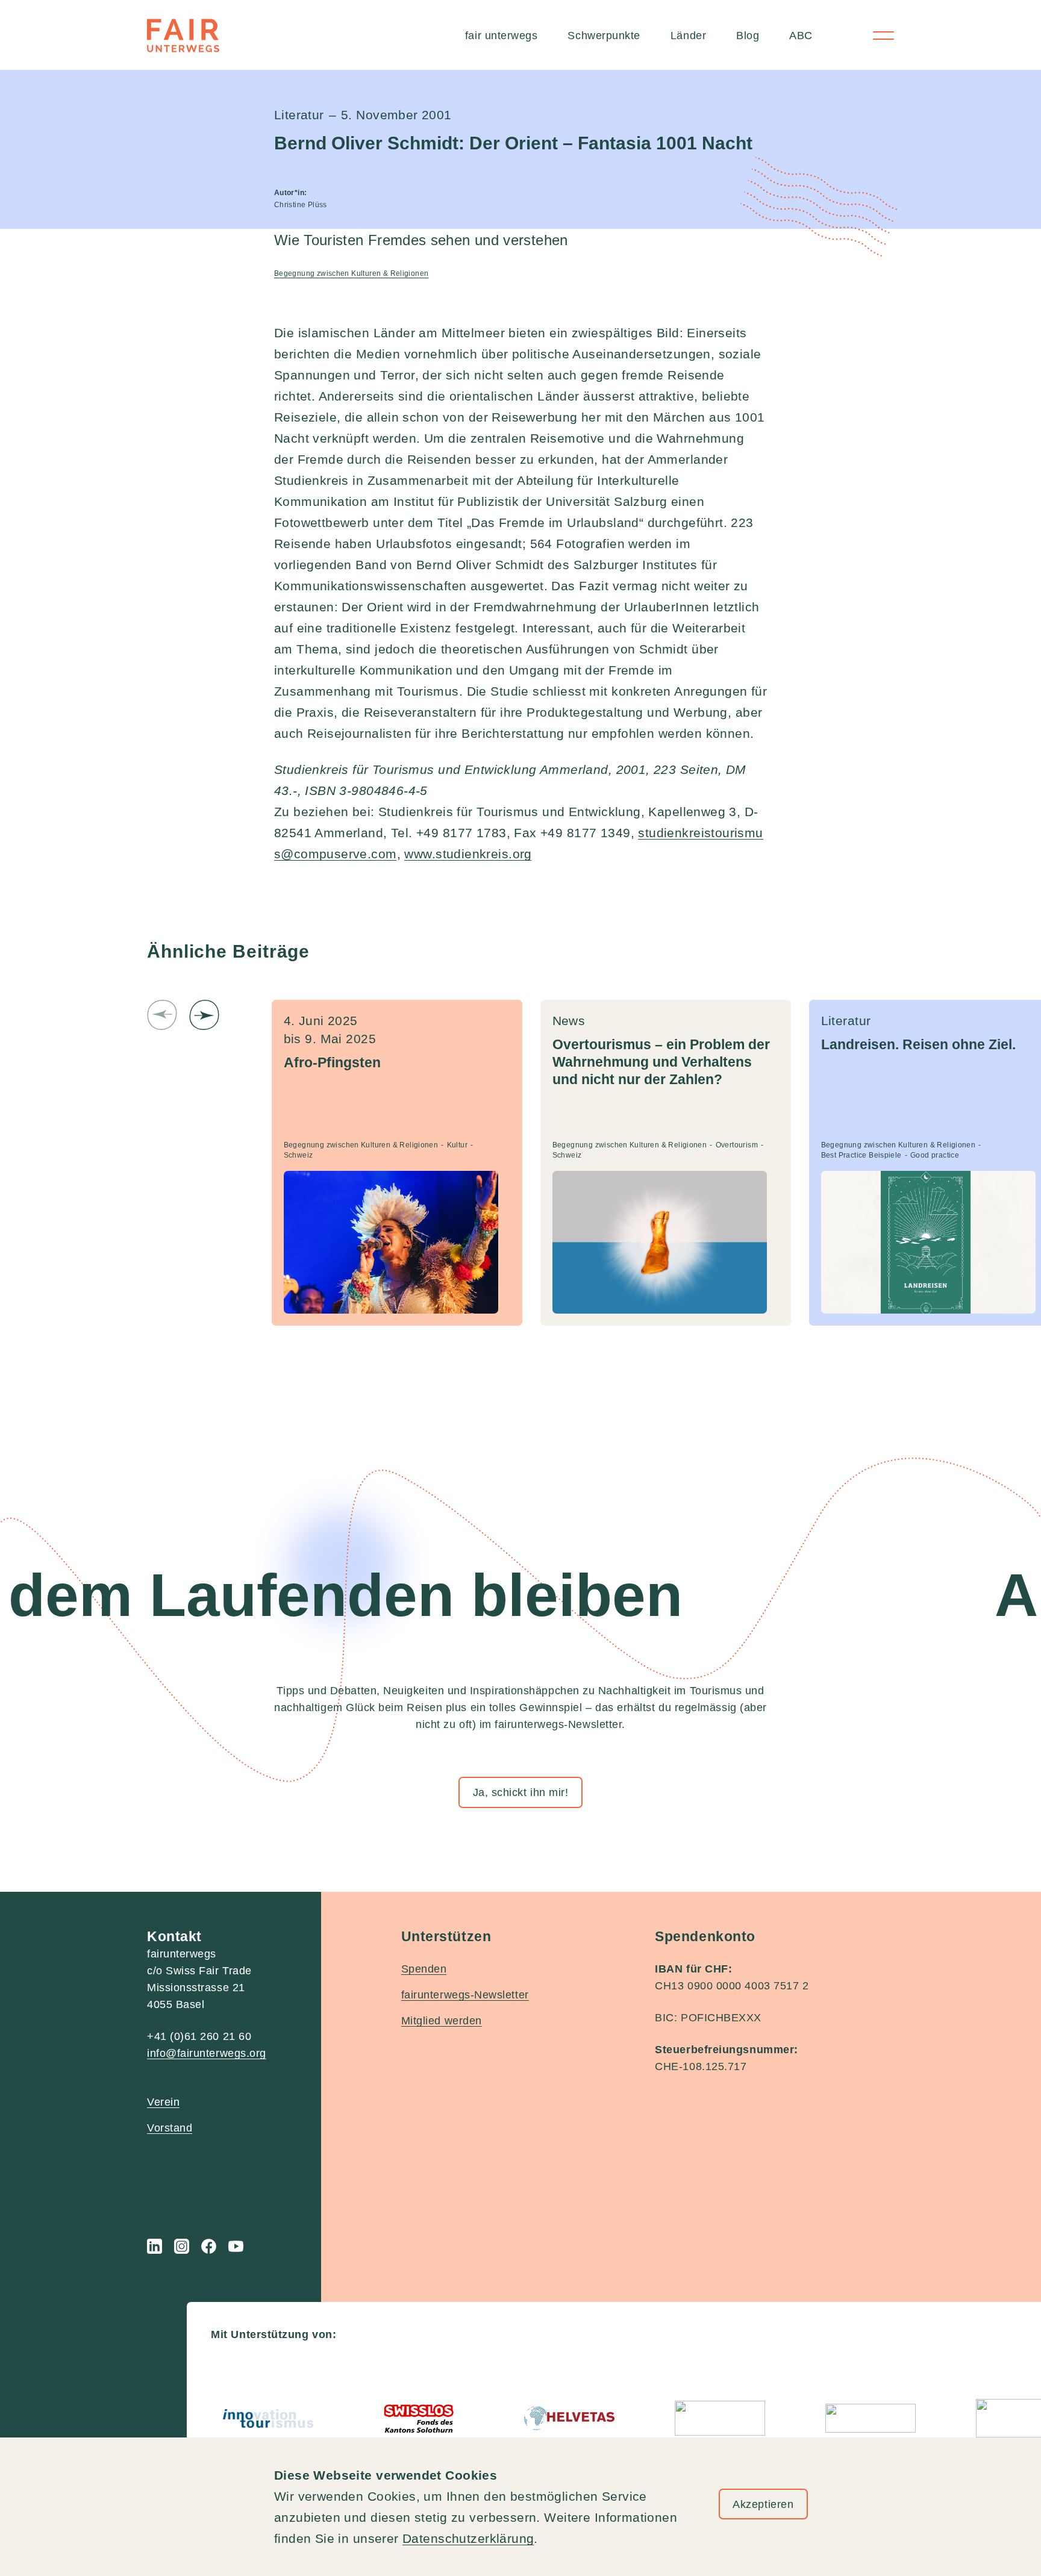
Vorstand (170, 2128)
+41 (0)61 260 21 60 (199, 2036)
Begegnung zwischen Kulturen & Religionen (352, 273)
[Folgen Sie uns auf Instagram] (182, 2246)
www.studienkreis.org (468, 854)
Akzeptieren (763, 2504)
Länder (688, 36)
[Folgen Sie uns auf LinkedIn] (155, 2246)
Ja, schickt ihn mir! (521, 1792)
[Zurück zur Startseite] (183, 36)
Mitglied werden (442, 2021)
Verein (163, 2102)
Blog (748, 36)
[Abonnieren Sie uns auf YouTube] (236, 2246)
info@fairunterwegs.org (207, 2053)
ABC (801, 36)
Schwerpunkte (604, 36)
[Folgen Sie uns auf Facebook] (209, 2246)
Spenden (424, 1969)
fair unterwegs (502, 36)
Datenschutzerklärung (468, 2538)
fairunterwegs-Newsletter (465, 1995)
